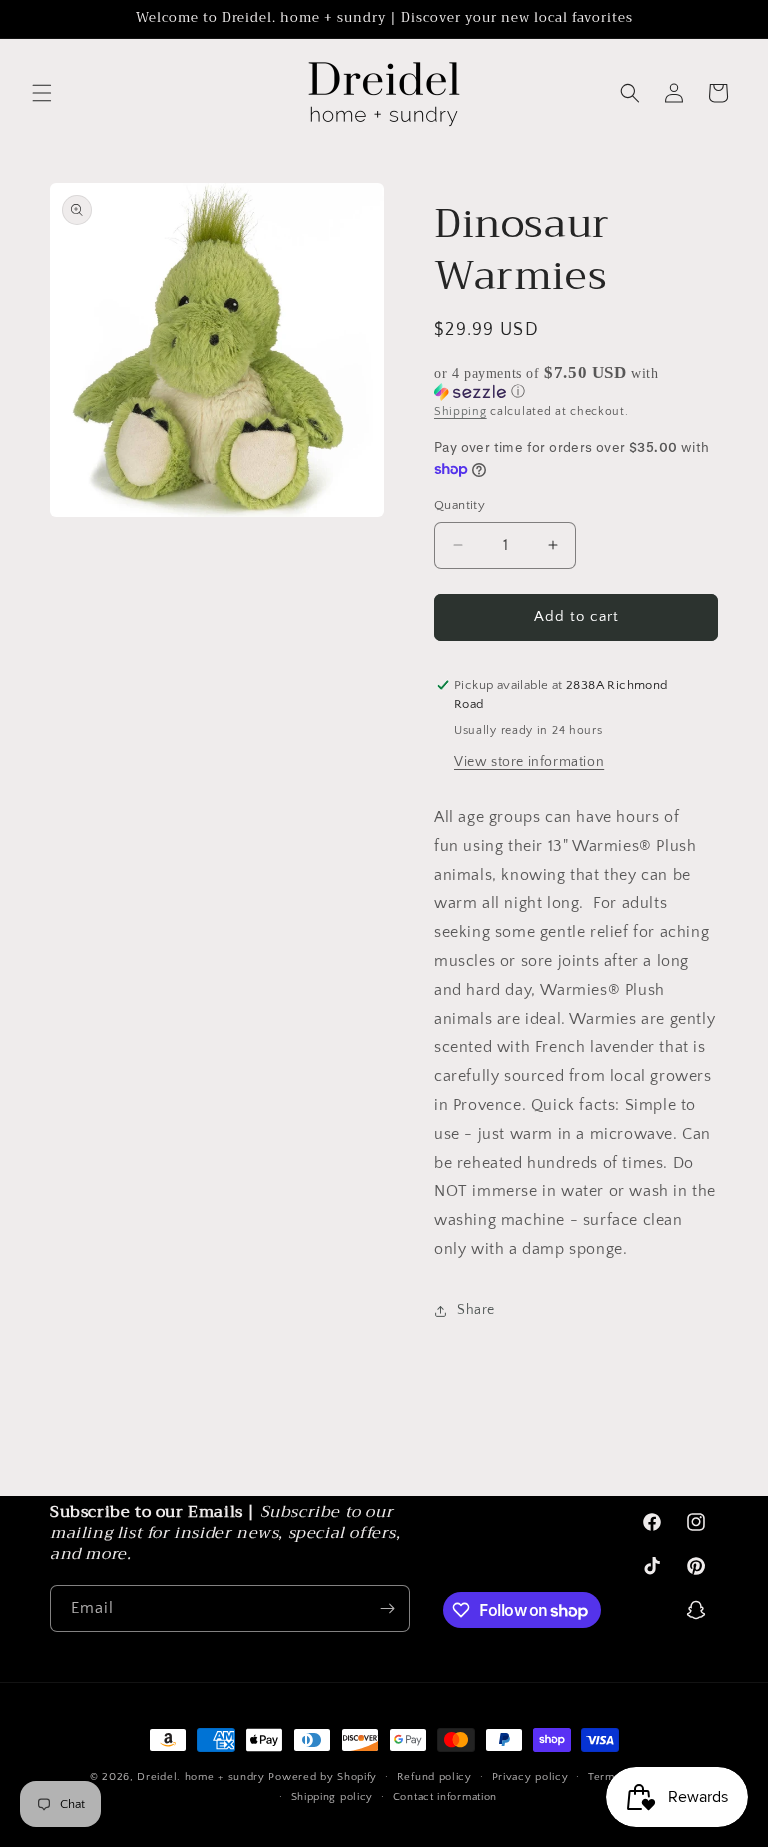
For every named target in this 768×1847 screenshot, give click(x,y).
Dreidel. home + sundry (200, 1777)
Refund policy (434, 1777)
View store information (529, 762)
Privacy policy (530, 1777)
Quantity (459, 505)
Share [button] (476, 1310)
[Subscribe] (387, 1608)
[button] (42, 93)
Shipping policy (332, 1797)
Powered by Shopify (322, 1777)
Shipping (460, 411)
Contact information (445, 1797)
